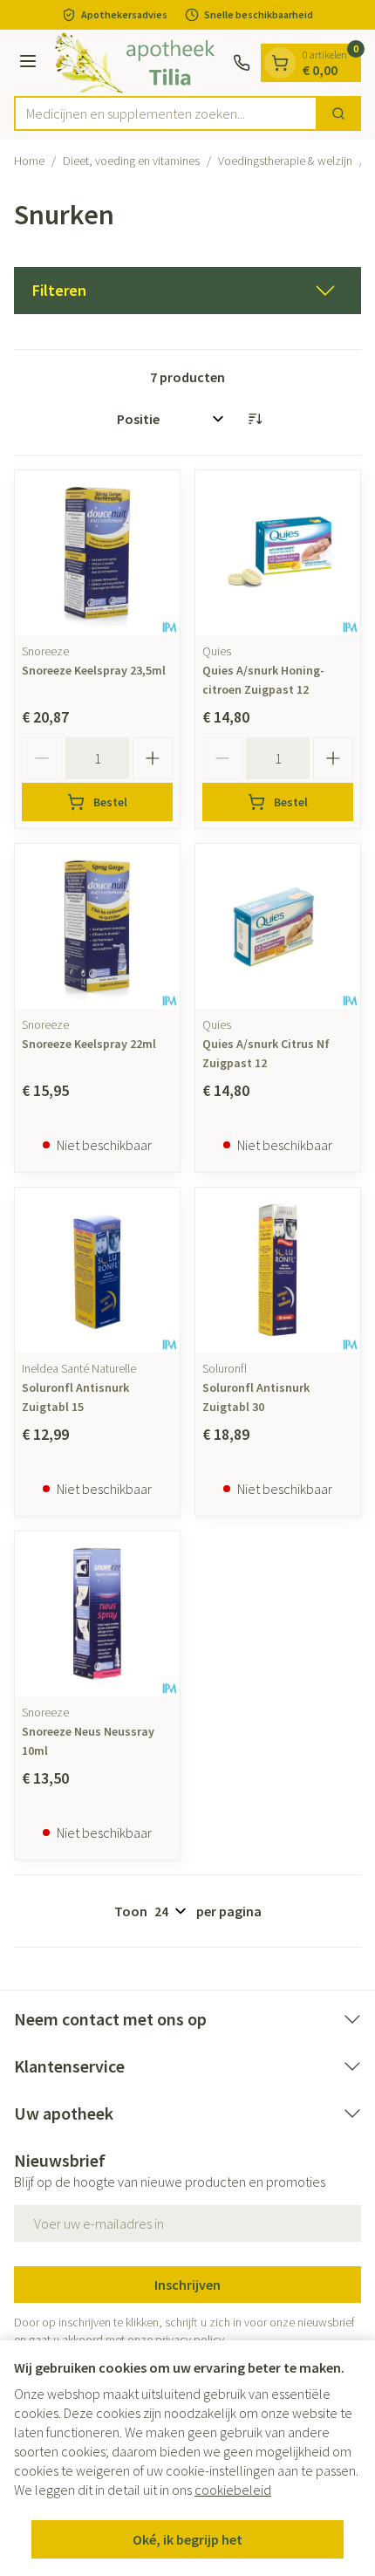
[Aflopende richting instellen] (255, 419)
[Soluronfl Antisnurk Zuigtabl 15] (97, 1270)
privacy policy (190, 2340)
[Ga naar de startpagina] (137, 63)
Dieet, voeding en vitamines (131, 161)
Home (29, 161)
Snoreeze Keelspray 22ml (89, 1044)
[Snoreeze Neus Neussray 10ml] (97, 1614)
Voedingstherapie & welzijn (285, 161)
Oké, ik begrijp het (187, 2539)
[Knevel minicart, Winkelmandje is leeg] (280, 63)
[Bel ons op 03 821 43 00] (242, 63)
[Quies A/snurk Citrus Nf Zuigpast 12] (278, 926)
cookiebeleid (233, 2490)
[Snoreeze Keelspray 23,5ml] (97, 553)
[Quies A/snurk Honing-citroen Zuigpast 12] (278, 553)
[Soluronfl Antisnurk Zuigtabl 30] (278, 1270)
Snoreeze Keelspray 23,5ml (94, 670)
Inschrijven (187, 2285)
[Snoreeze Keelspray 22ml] (97, 926)
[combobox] (166, 113)
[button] (187, 291)
